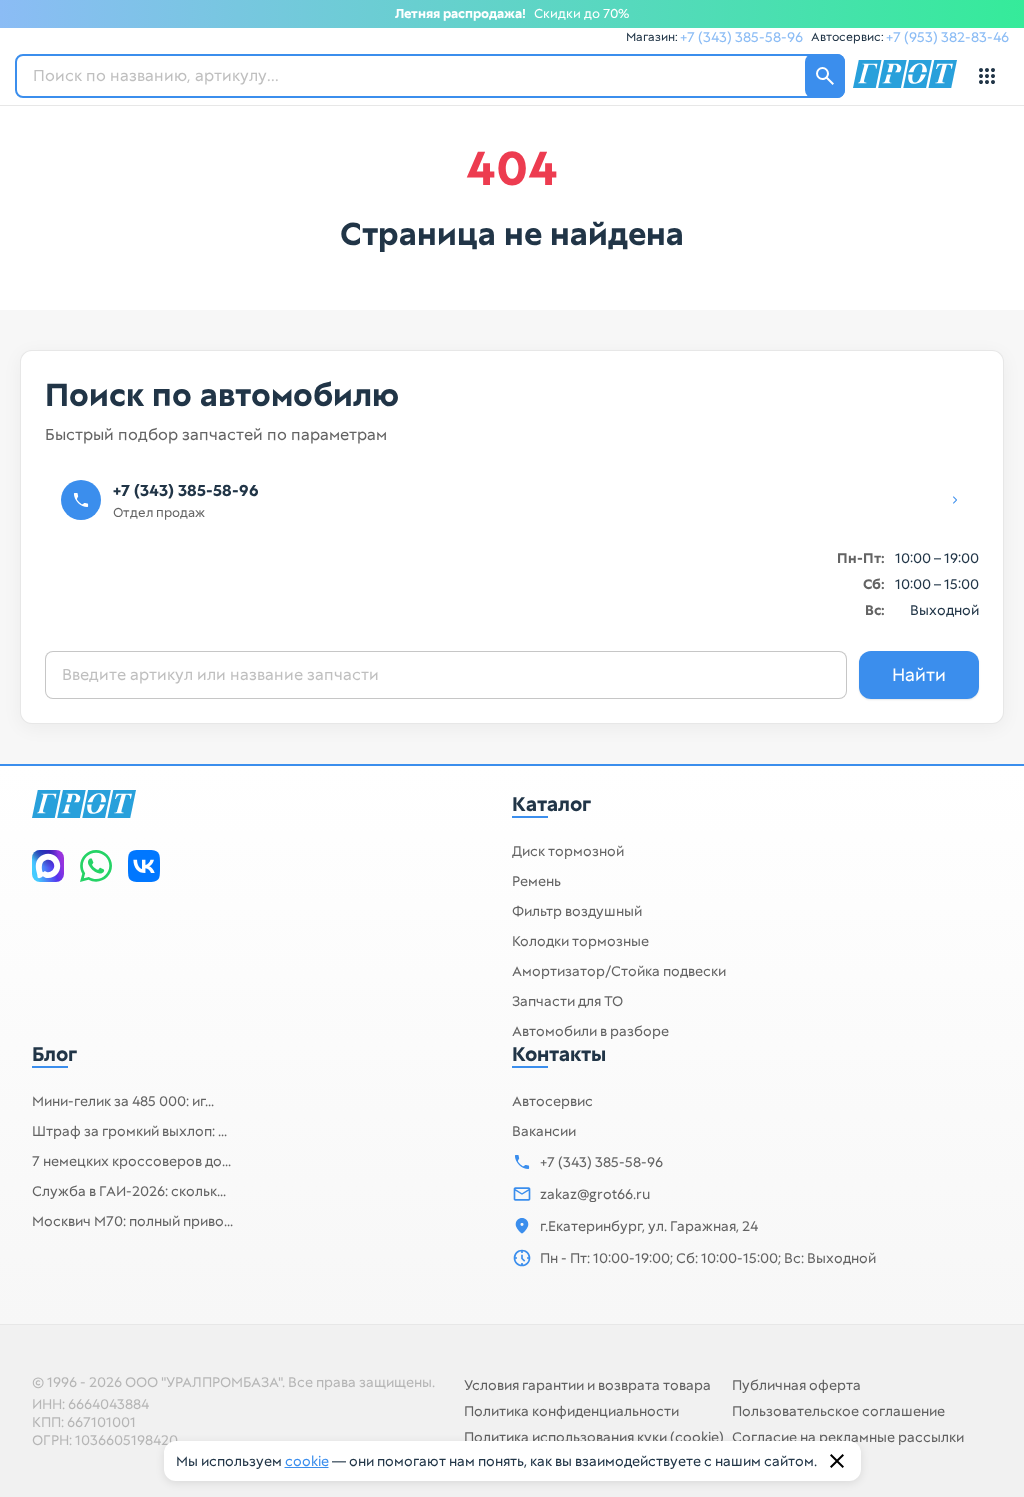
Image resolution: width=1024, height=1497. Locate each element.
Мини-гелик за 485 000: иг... (123, 1101)
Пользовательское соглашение (838, 1411)
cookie (307, 1461)
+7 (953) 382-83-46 (947, 37)
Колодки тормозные (580, 941)
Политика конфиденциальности (571, 1411)
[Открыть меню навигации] (987, 76)
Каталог (551, 804)
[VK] (144, 866)
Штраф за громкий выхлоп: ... (129, 1131)
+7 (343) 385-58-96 (741, 37)
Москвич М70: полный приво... (132, 1221)
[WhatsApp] (96, 866)
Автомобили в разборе (590, 1031)
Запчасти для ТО (567, 1001)
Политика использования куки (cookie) (594, 1437)
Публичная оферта (796, 1385)
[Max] (48, 866)
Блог (54, 1054)
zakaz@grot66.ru (595, 1194)
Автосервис (552, 1101)
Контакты (559, 1054)
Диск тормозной (568, 851)
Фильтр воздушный (577, 911)
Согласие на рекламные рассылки (848, 1437)
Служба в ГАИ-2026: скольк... (129, 1191)
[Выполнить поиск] (825, 76)
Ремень (536, 881)
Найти (919, 674)
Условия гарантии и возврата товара (587, 1385)
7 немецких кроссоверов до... (131, 1161)
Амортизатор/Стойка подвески (619, 971)
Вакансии (544, 1131)
